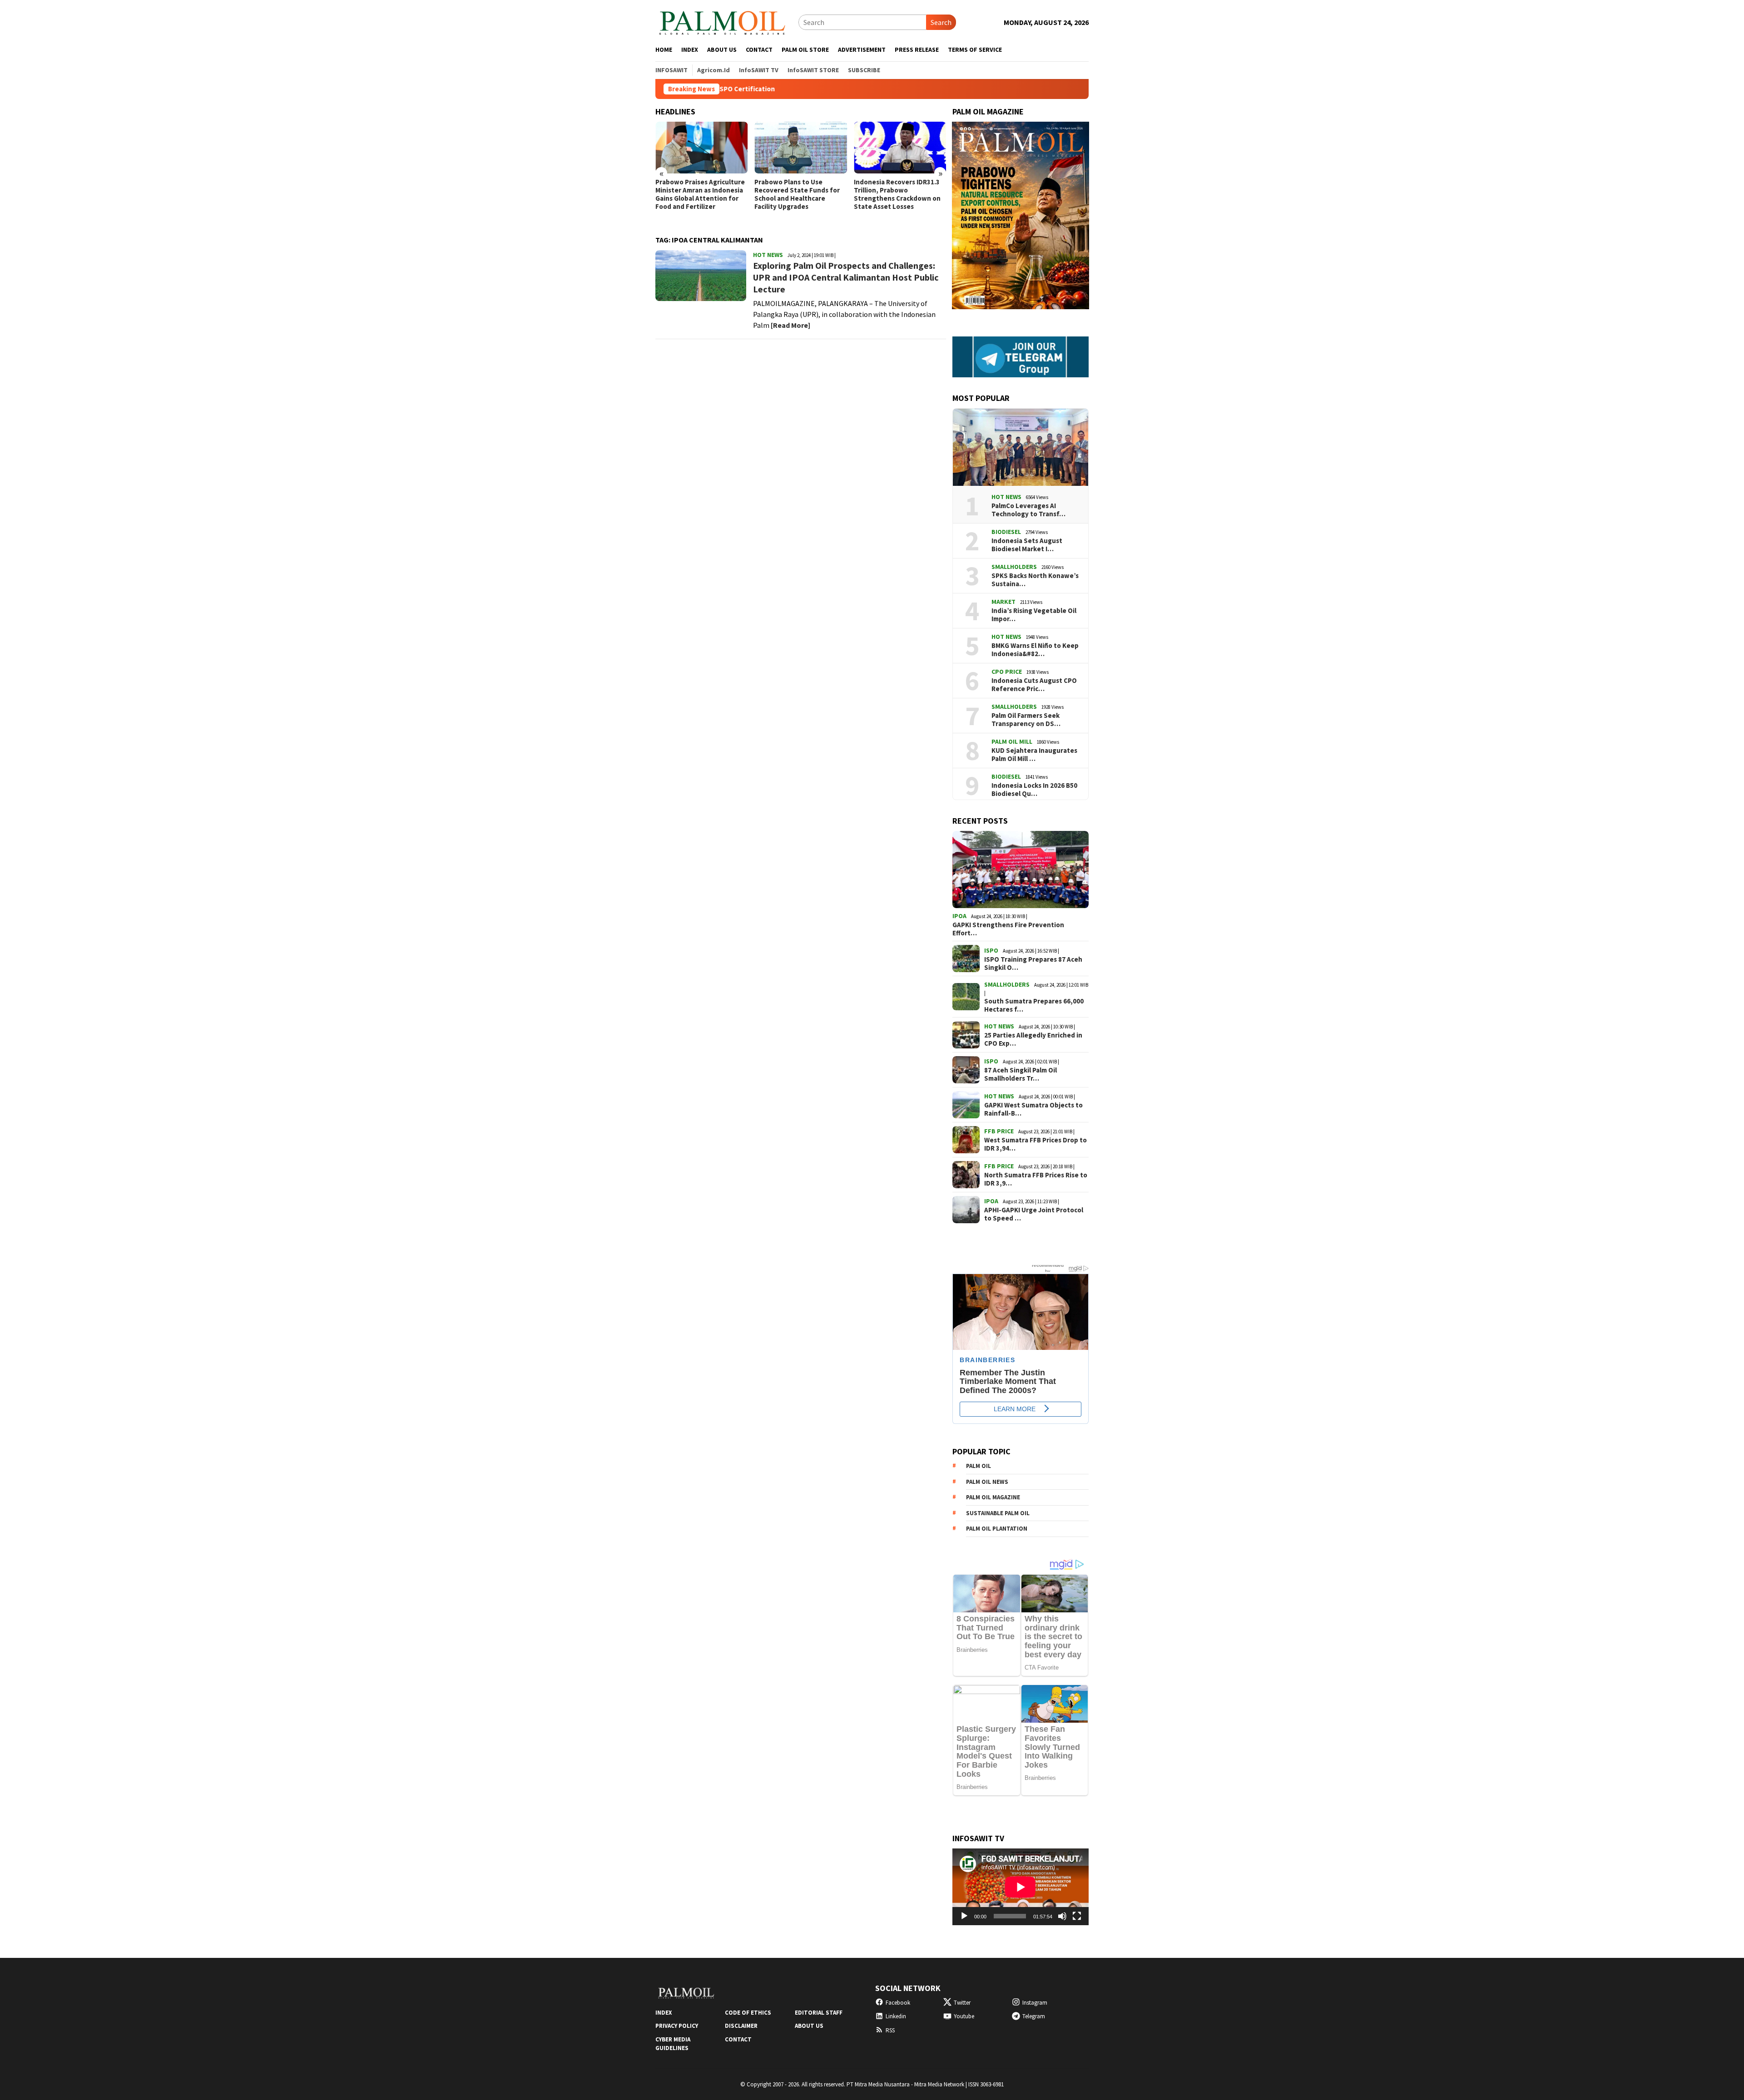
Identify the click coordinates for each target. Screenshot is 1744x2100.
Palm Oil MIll (1012, 741)
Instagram (1035, 2003)
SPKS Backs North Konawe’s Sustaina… (1035, 580)
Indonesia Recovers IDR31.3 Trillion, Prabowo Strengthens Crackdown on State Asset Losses (798, 194)
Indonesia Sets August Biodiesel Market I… (1027, 545)
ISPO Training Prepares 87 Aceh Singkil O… (1033, 964)
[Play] (964, 1916)
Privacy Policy (677, 2026)
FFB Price (999, 1131)
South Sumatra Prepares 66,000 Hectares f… (1034, 1005)
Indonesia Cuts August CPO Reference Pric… (1034, 685)
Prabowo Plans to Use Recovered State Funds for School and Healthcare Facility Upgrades (698, 194)
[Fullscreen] (1077, 1916)
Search (941, 22)
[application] (1021, 1887)
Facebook (898, 2003)
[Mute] (1062, 1916)
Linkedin (896, 2016)
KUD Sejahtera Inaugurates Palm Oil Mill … (1034, 755)
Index (664, 2013)
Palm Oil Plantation (997, 1529)
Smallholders (1014, 567)
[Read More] (790, 325)
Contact (738, 2039)
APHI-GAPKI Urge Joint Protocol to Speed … (1034, 1214)
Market (1003, 602)
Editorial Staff (819, 2013)
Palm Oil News (987, 1482)
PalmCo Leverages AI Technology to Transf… (1028, 510)
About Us (809, 2026)
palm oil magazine (993, 1497)
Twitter (962, 2003)
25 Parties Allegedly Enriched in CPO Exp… (1033, 1039)
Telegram (1034, 2016)
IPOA (959, 916)
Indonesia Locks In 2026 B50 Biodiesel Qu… (1034, 790)
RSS (890, 2030)
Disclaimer (741, 2026)
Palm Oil (979, 1466)
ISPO (991, 950)
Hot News (768, 255)
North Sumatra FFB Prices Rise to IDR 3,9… (1036, 1179)
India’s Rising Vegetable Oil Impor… (1034, 615)
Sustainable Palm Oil (998, 1513)
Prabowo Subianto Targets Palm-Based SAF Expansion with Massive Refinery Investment (896, 194)
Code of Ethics (748, 2013)
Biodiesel (1006, 532)
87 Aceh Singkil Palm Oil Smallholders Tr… (1021, 1074)
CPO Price (1007, 672)
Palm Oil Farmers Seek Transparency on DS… (1026, 720)
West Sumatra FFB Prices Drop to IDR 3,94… (1035, 1144)
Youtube (964, 2016)
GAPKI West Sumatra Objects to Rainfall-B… (1033, 1109)
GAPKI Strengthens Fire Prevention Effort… (1008, 929)
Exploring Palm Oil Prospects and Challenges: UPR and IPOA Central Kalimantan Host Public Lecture (846, 277)
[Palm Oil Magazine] (722, 21)
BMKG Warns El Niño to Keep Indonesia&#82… (1035, 650)
